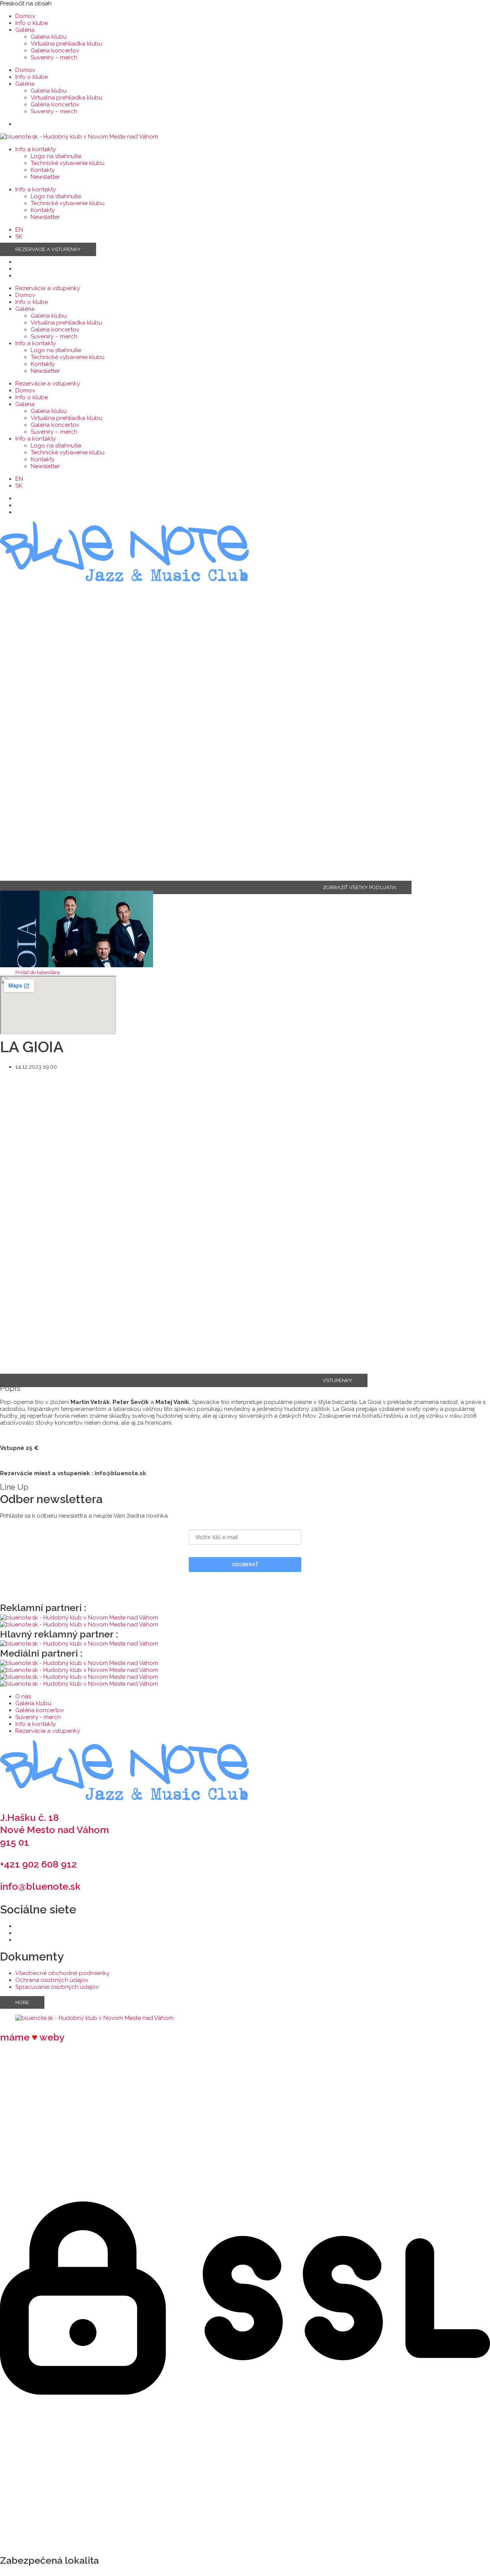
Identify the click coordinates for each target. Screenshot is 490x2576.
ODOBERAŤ (245, 1564)
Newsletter (45, 177)
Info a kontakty (36, 149)
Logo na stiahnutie (56, 156)
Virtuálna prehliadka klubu (66, 44)
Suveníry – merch (54, 57)
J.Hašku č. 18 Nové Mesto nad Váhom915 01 (55, 1830)
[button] (38, 972)
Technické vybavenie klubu (68, 163)
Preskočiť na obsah (26, 3)
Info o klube (32, 23)
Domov (25, 16)
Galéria (25, 30)
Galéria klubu (49, 37)
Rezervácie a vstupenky (48, 288)
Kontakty (43, 170)
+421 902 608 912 (38, 1864)
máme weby (32, 2037)
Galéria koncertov (55, 51)
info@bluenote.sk (40, 1886)
